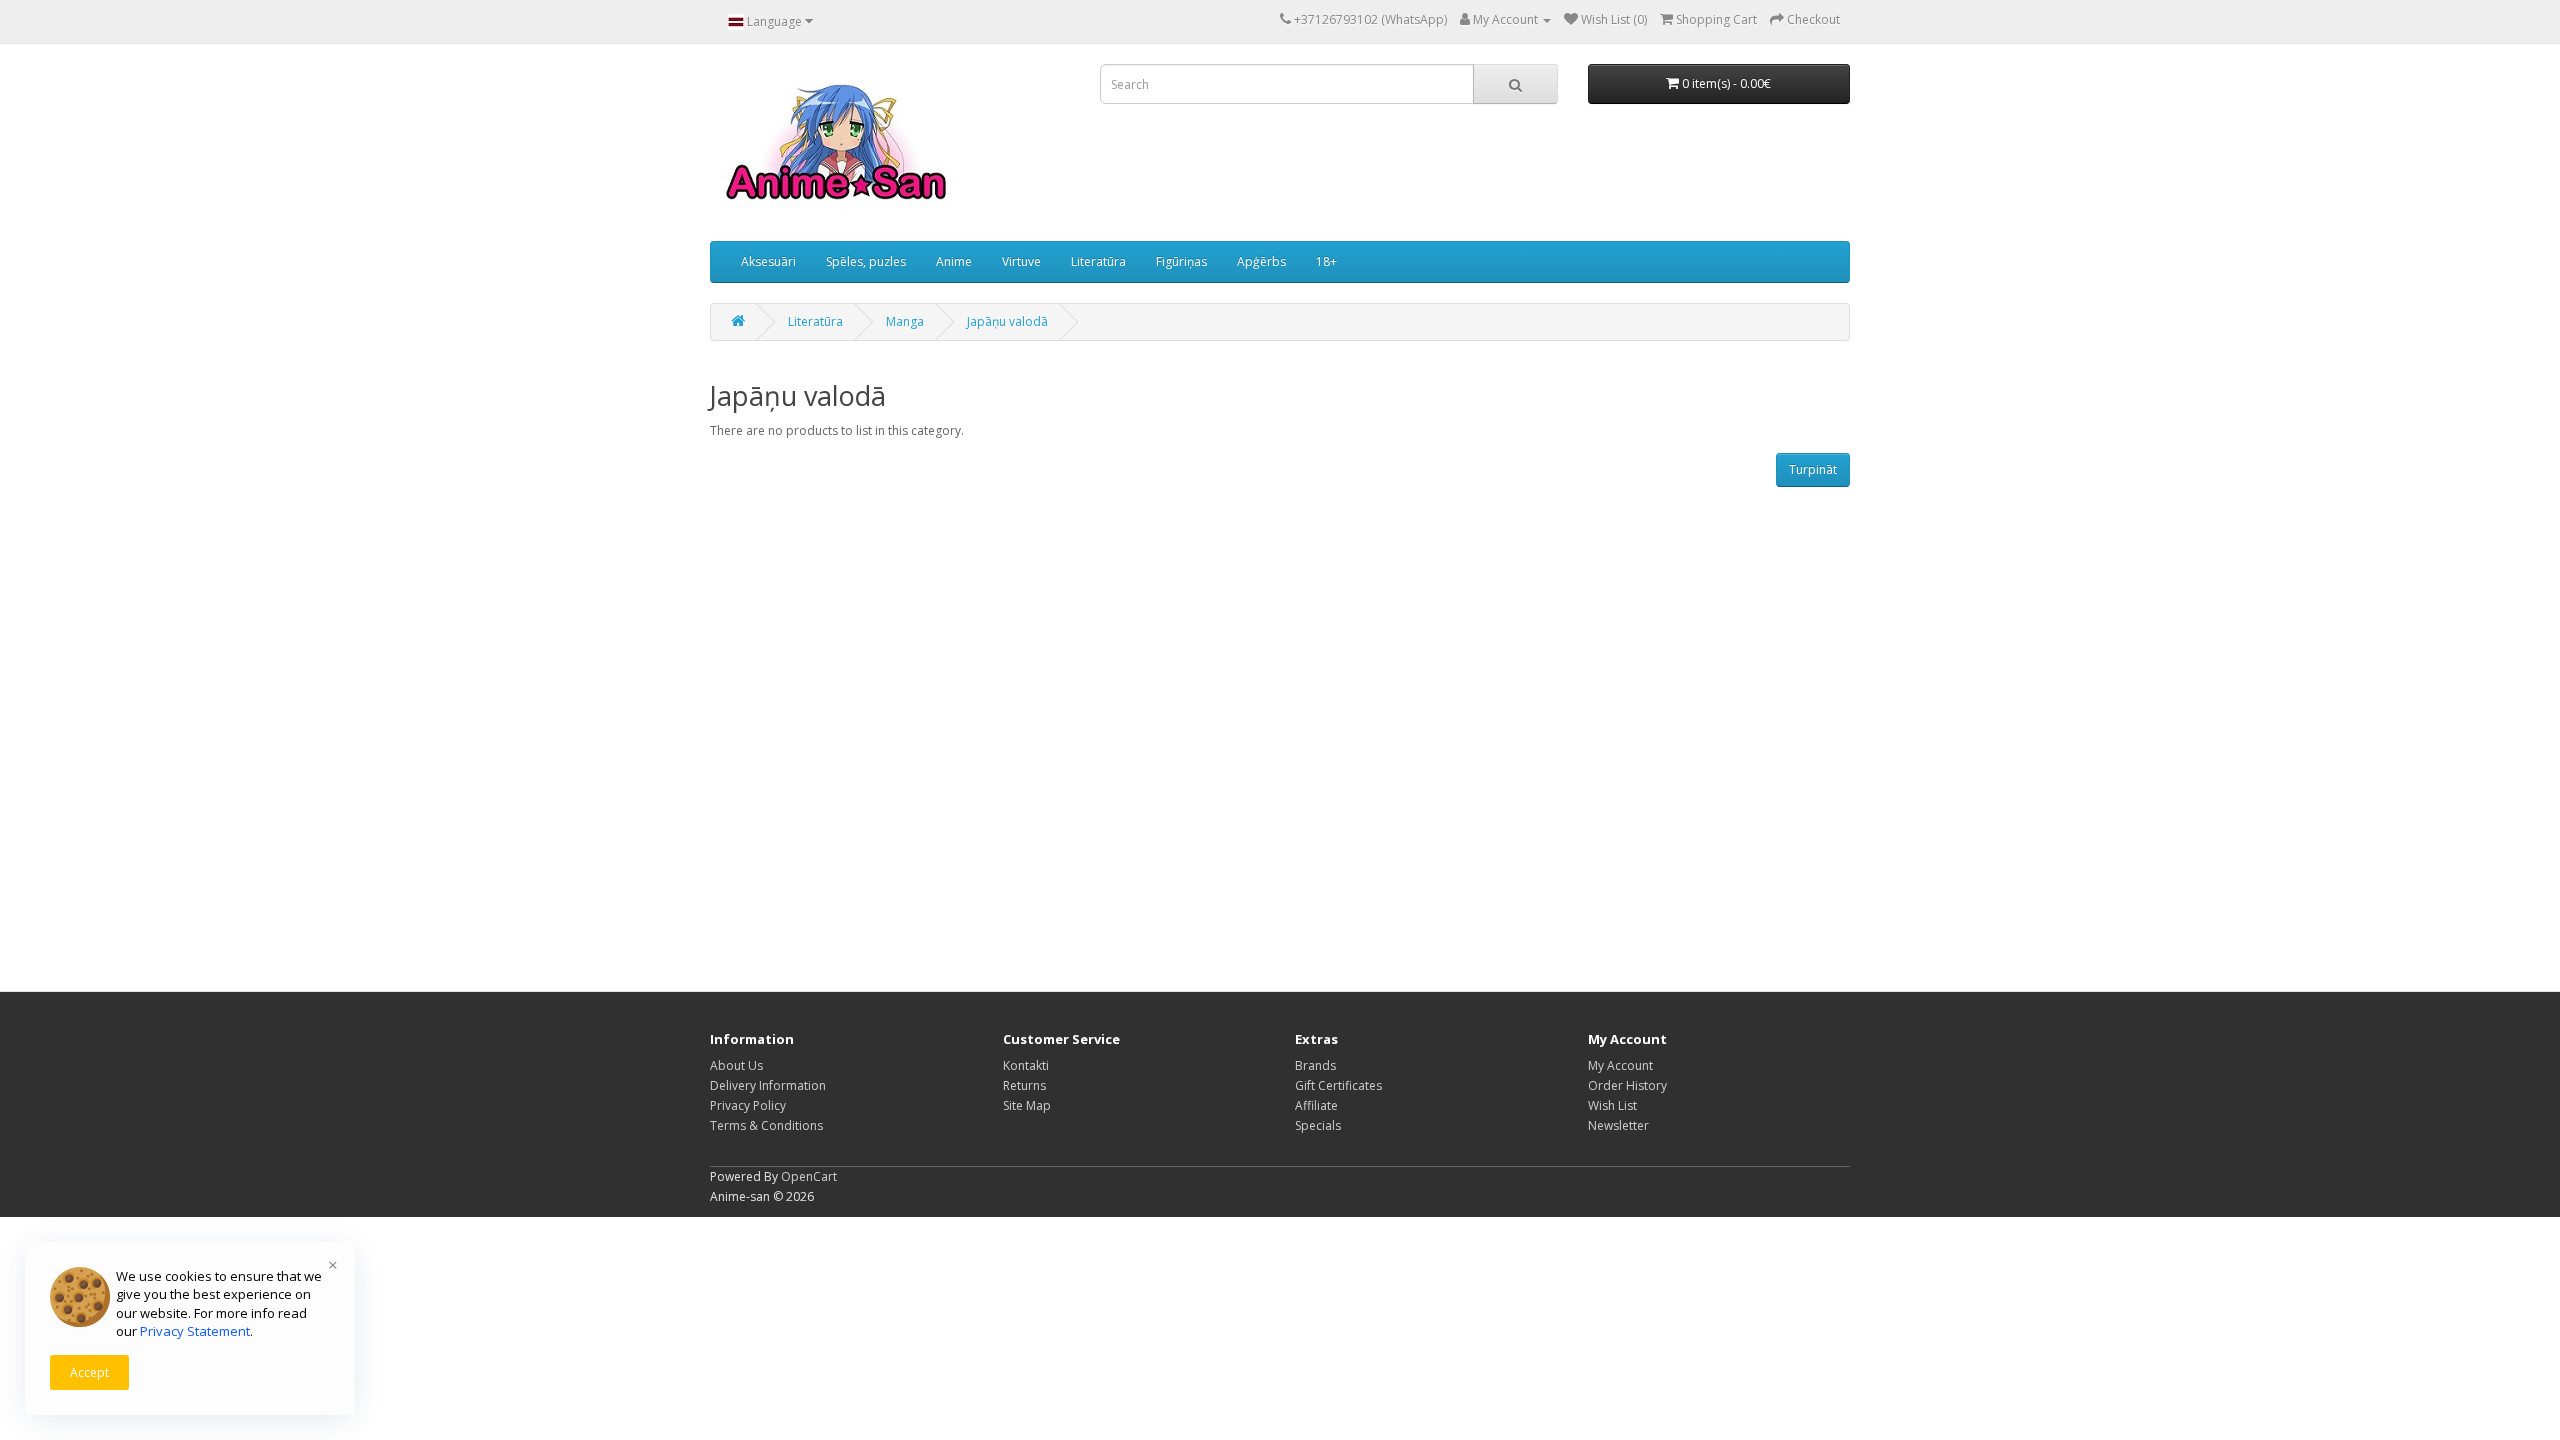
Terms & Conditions (766, 1125)
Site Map (1027, 1105)
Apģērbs (1261, 261)
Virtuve (1021, 261)
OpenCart (809, 1176)
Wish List (1612, 1105)
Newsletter (1618, 1125)
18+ (1326, 261)
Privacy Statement (195, 1331)
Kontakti (1026, 1065)
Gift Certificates (1338, 1085)
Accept (89, 1372)
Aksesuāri (768, 261)
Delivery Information (768, 1085)
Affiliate (1316, 1105)
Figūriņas (1181, 261)
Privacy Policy (748, 1105)
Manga (905, 321)
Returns (1024, 1085)
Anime (954, 261)
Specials (1318, 1125)
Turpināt (1813, 469)
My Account (1620, 1065)
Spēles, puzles (866, 261)
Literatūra (1098, 261)
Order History (1627, 1085)
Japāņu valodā (1007, 321)
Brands (1315, 1065)
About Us (736, 1065)
